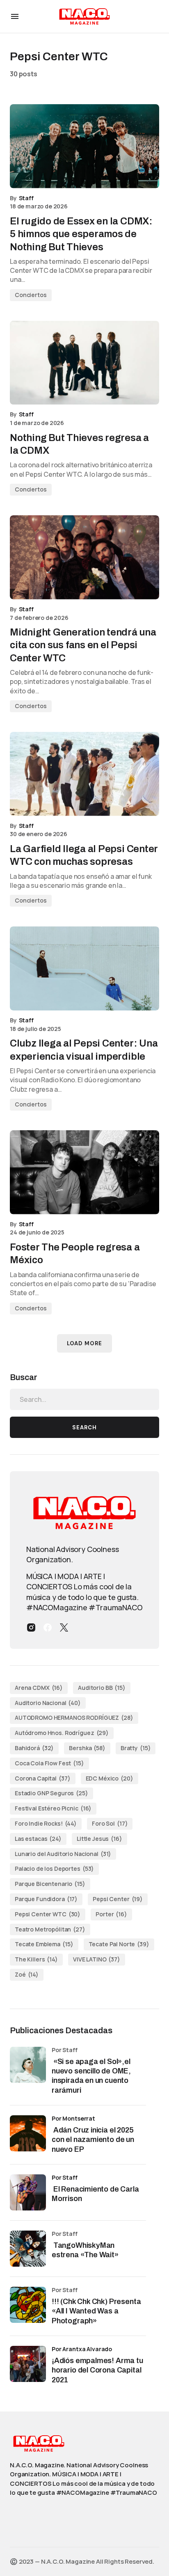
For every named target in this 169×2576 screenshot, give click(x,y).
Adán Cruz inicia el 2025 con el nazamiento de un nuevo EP (93, 2140)
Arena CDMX (39, 1688)
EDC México (110, 1778)
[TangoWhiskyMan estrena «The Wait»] (28, 2249)
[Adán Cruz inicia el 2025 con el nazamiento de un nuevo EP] (28, 2133)
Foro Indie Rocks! (46, 1823)
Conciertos (31, 295)
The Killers (36, 1959)
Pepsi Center (118, 1899)
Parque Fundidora (46, 1899)
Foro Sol (110, 1823)
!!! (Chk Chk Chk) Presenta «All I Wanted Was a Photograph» (96, 2311)
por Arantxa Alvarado (82, 2349)
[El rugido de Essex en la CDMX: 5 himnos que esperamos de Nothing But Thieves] (84, 146)
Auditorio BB (102, 1688)
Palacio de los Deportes (54, 1869)
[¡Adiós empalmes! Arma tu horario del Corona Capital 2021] (28, 2364)
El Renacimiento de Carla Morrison (95, 2194)
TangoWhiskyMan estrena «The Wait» (86, 2250)
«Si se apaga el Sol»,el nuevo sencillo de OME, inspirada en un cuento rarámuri (91, 2076)
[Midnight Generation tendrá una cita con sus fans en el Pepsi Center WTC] (84, 557)
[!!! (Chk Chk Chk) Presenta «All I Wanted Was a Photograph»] (28, 2305)
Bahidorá (34, 1748)
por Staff (65, 2177)
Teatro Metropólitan (50, 1929)
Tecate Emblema (44, 1944)
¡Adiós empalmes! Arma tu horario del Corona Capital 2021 (97, 2370)
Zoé (27, 1974)
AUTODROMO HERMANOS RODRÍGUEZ (74, 1718)
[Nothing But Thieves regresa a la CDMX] (84, 363)
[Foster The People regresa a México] (84, 1172)
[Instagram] (31, 1627)
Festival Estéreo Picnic (53, 1808)
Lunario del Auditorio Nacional (63, 1854)
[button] (15, 16)
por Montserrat (73, 2118)
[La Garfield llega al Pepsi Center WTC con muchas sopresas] (84, 774)
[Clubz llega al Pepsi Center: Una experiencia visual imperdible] (84, 968)
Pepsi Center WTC (48, 1914)
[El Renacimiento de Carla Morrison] (28, 2192)
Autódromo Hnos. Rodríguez (62, 1733)
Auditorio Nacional (48, 1703)
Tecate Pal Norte (119, 1944)
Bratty (136, 1748)
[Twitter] (64, 1627)
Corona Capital (43, 1778)
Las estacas (38, 1839)
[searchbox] (84, 1399)
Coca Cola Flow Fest (49, 1763)
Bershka (87, 1748)
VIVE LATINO (97, 1959)
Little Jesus (99, 1839)
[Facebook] (48, 1627)
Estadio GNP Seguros (51, 1793)
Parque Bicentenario (50, 1884)
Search (84, 1427)
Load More (84, 1343)
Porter (111, 1914)
